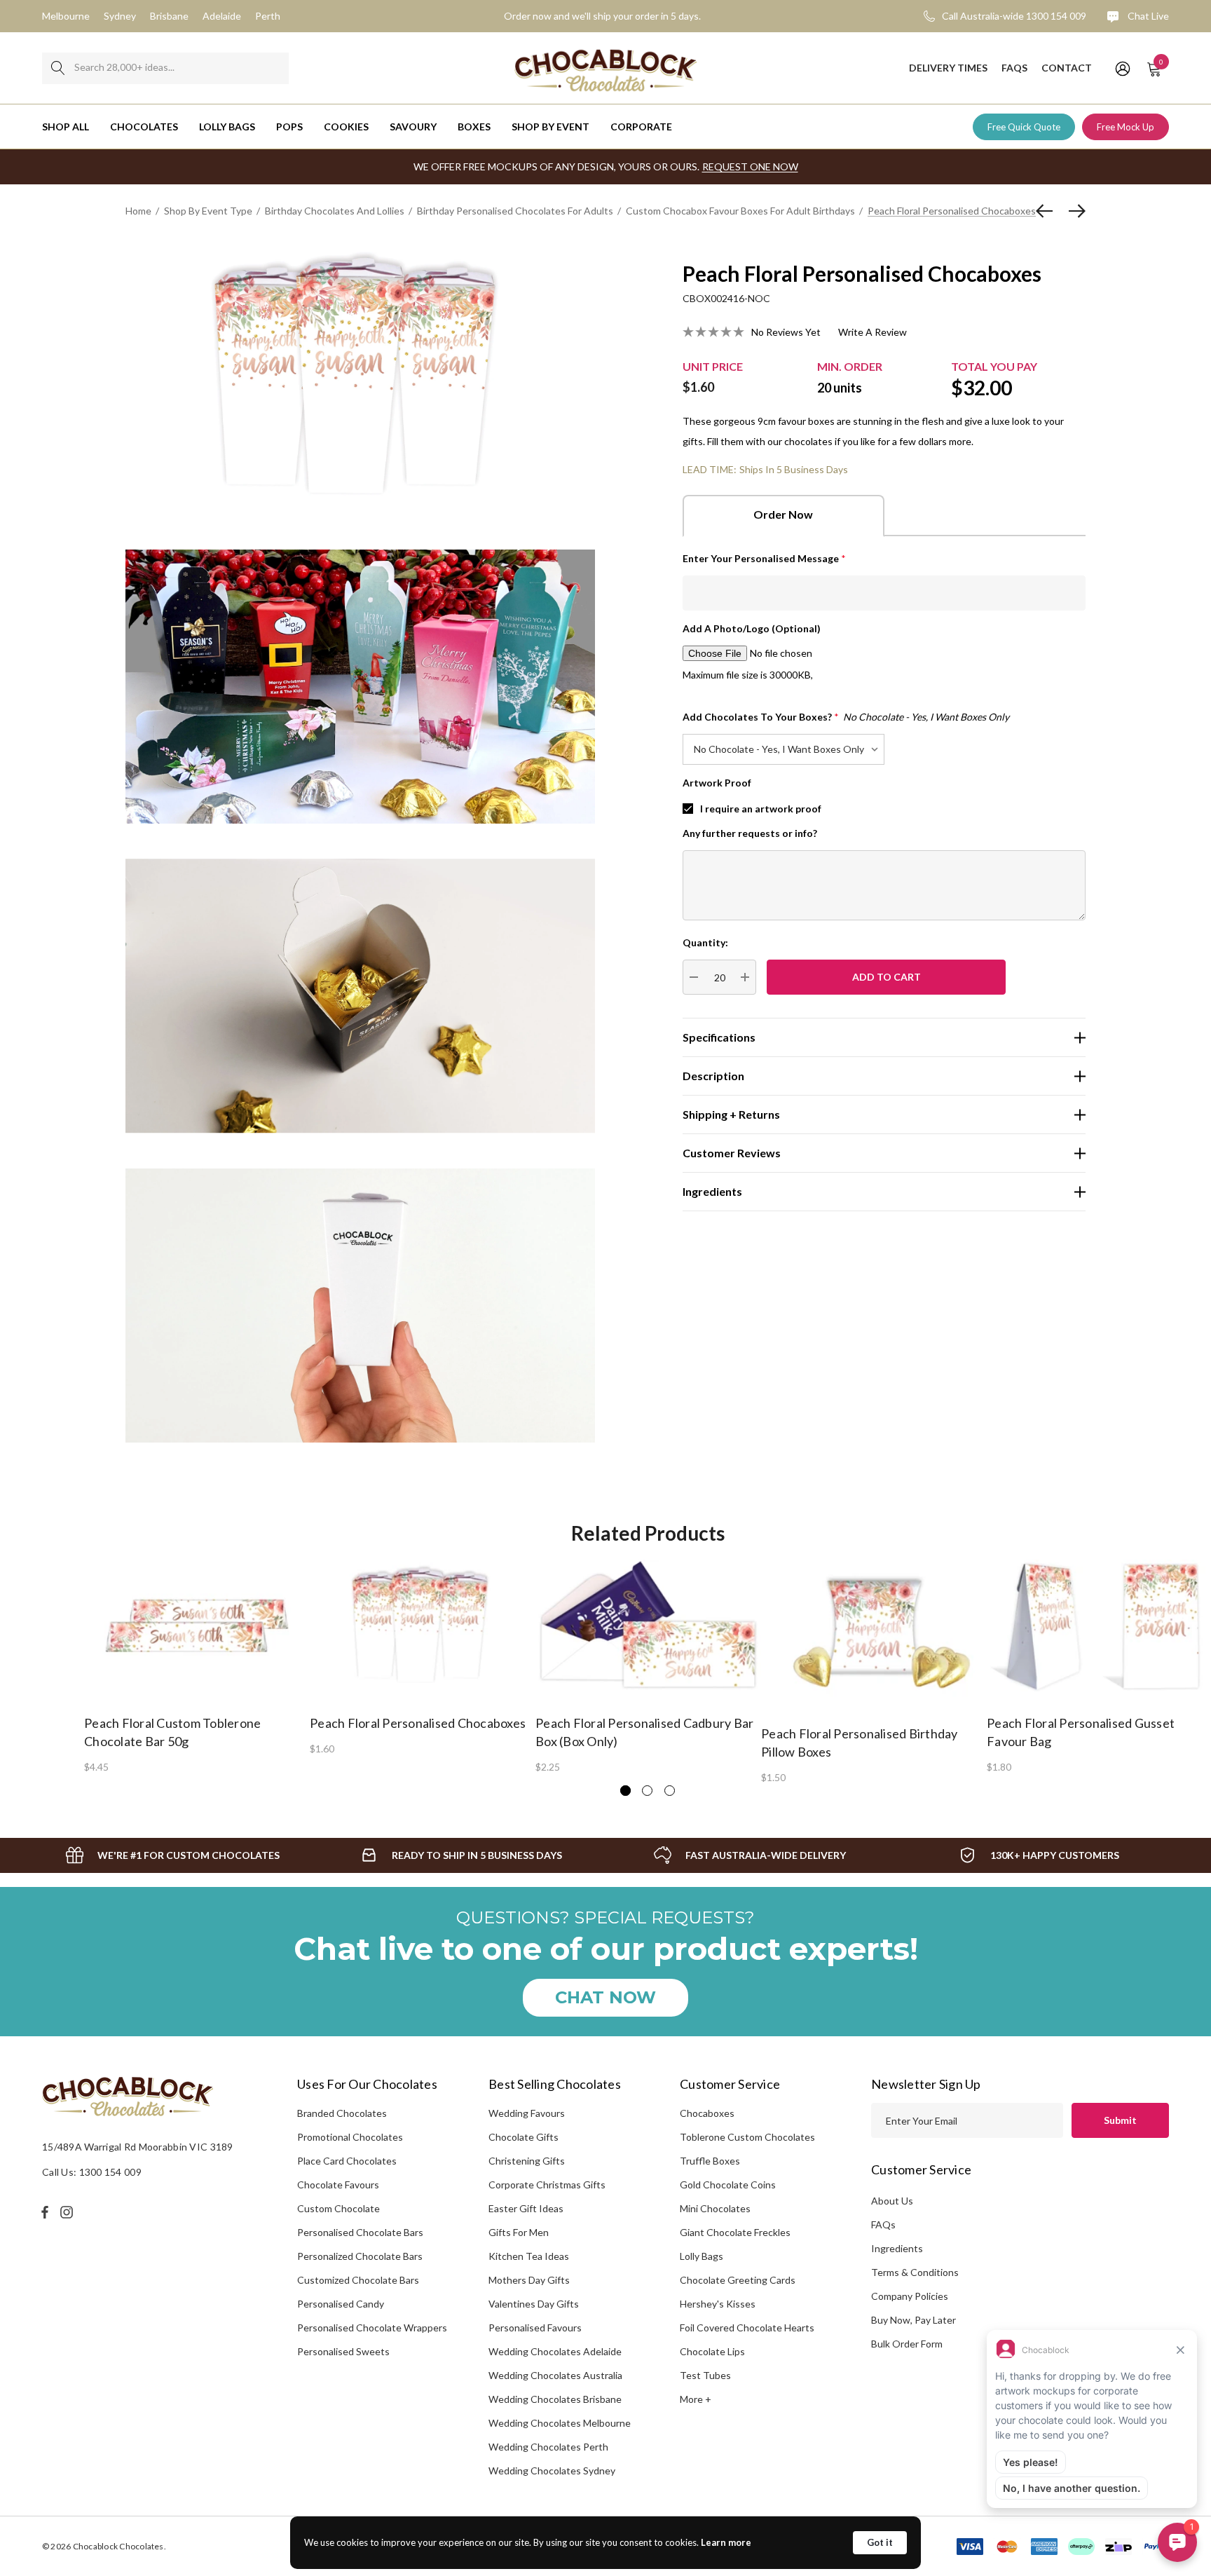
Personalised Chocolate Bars (360, 2232)
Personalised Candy (341, 2304)
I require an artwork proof (761, 809)
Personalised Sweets (343, 2351)
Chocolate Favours (338, 2185)
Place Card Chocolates (347, 2161)
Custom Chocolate (338, 2208)
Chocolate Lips (712, 2351)
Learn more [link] (726, 2542)
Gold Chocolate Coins (728, 2185)
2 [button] (647, 1791)
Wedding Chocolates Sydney (552, 2471)
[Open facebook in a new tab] (45, 2212)
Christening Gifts (527, 2161)
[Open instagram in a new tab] (69, 2212)
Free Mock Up (1126, 127)
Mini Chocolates (715, 2208)
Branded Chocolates (342, 2113)
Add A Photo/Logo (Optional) (752, 628)
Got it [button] (880, 2542)
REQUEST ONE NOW (750, 166)
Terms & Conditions (915, 2272)
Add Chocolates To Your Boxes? (846, 717)
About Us (892, 2201)
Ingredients (897, 2248)
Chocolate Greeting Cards (738, 2280)
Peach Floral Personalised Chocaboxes (418, 1723)
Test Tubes (705, 2375)
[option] (197, 1665)
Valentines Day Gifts (534, 2304)
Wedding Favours (527, 2113)
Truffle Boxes (710, 2161)
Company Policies (910, 2296)
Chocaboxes (707, 2113)
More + (696, 2399)
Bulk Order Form (907, 2344)
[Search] (58, 68)
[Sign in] (1122, 68)
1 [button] (625, 1791)
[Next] (1074, 211)
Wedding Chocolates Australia (555, 2375)
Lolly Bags (702, 2256)
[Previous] (1048, 211)
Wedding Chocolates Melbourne (560, 2423)
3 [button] (670, 1791)
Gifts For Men (519, 2232)
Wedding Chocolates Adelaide (555, 2351)
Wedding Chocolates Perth (548, 2447)
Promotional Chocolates (350, 2137)
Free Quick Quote (1024, 127)
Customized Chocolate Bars (358, 2280)
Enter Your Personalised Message (764, 558)
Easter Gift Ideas (526, 2208)
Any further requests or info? (750, 833)
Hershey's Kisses (718, 2304)
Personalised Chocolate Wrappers (372, 2328)
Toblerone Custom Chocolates (747, 2137)
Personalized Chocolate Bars (360, 2256)
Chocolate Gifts (524, 2137)
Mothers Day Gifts (529, 2280)
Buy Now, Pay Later (914, 2320)
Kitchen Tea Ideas (529, 2256)
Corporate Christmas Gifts (547, 2185)
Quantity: (705, 942)
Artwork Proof (717, 783)
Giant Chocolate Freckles (735, 2232)
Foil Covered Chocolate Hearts (747, 2328)
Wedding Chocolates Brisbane (555, 2399)
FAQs (883, 2224)
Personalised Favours (535, 2328)
